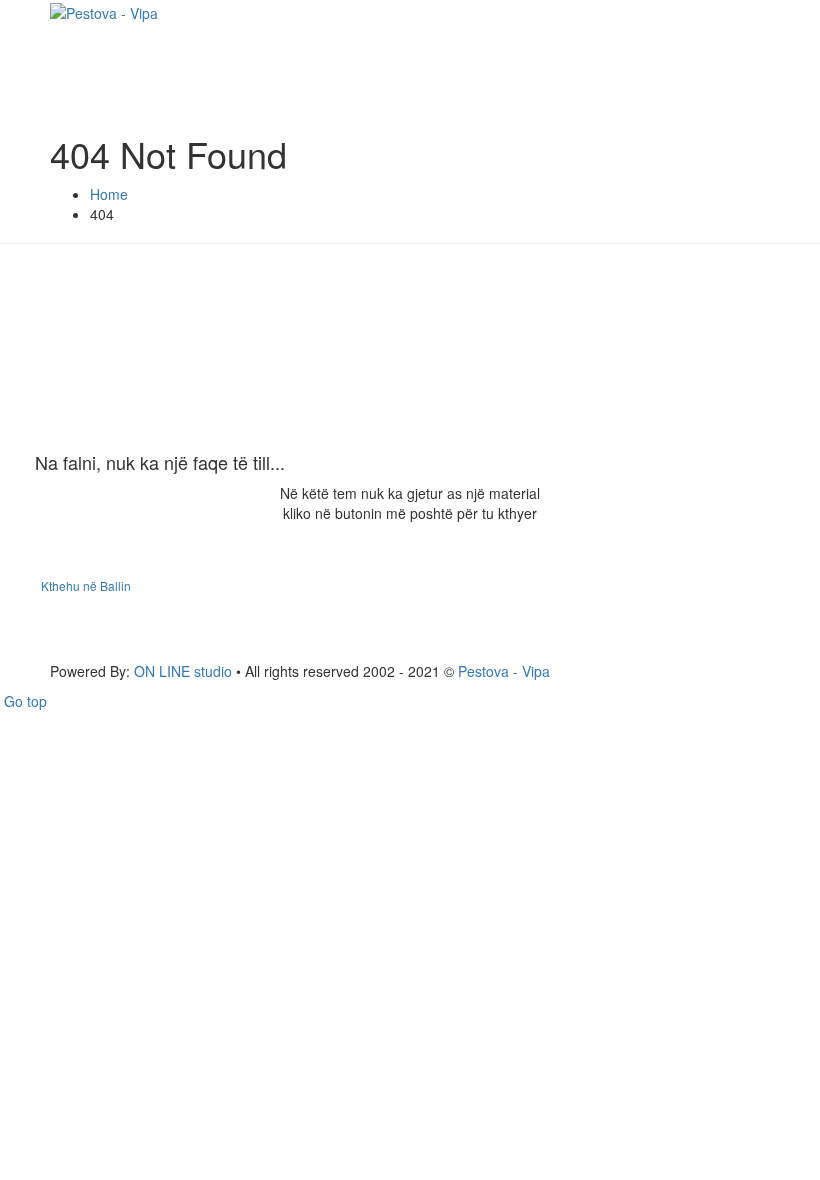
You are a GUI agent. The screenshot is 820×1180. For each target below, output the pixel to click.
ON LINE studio (183, 671)
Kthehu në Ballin (86, 585)
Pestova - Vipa (504, 671)
